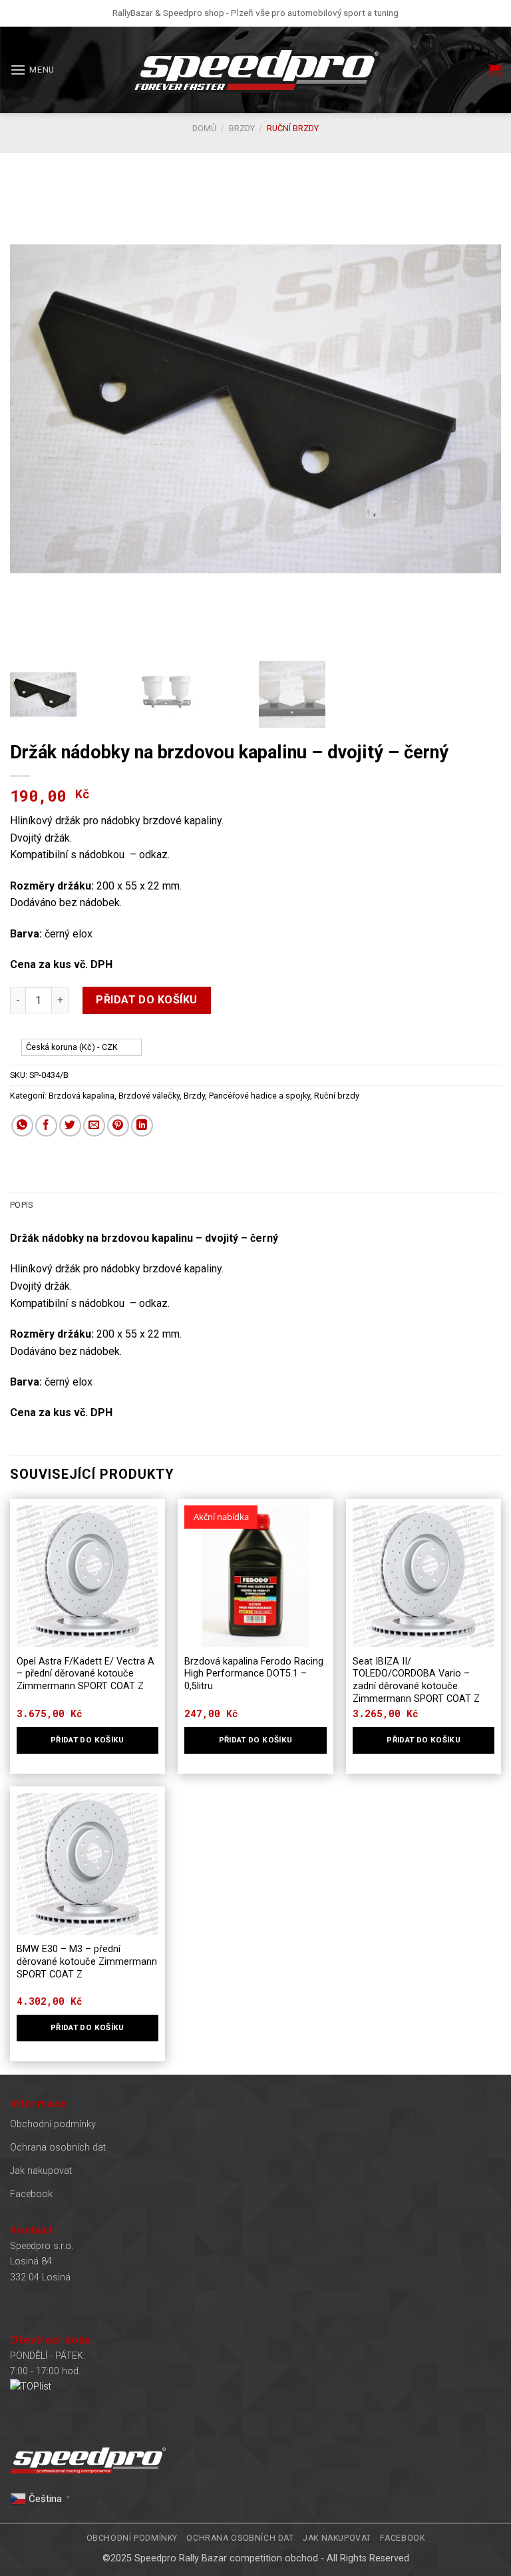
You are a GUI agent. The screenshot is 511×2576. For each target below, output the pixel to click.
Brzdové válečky (149, 1096)
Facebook (31, 2194)
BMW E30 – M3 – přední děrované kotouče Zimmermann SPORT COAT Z (87, 1961)
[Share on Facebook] (46, 1126)
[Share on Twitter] (70, 1126)
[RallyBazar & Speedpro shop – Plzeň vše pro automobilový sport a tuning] (255, 70)
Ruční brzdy (293, 128)
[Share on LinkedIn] (142, 1126)
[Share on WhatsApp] (22, 1126)
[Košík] (494, 70)
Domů (204, 128)
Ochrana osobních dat (58, 2148)
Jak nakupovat (41, 2171)
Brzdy (242, 128)
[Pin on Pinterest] (118, 1126)
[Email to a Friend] (94, 1126)
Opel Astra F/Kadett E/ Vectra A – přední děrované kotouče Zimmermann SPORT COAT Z (85, 1674)
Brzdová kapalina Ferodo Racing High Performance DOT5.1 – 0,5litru (254, 1674)
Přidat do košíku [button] (87, 1740)
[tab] (21, 1205)
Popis (21, 1205)
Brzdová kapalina (82, 1096)
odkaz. (154, 855)
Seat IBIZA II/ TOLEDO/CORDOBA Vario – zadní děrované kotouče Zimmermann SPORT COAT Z (416, 1680)
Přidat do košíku (147, 1000)
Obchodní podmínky (53, 2124)
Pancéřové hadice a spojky (259, 1096)
